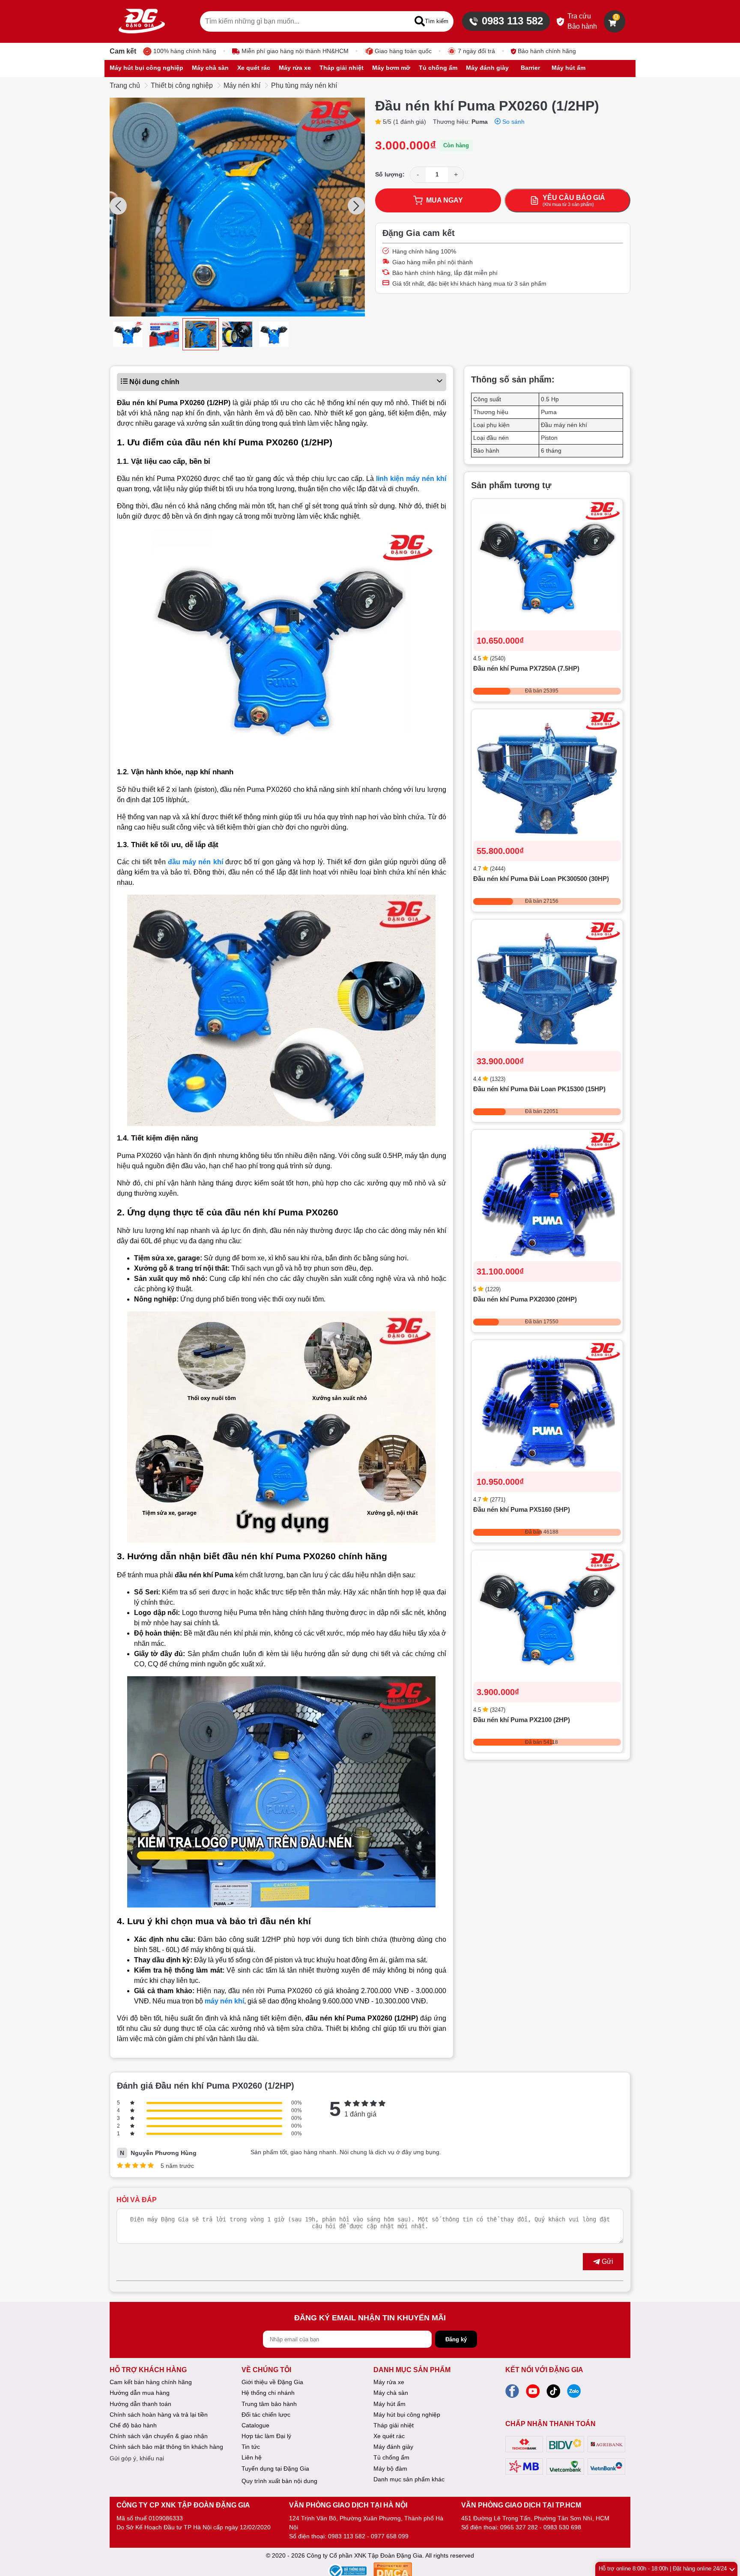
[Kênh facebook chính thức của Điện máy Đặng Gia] (512, 2394)
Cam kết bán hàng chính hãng (151, 2382)
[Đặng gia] (142, 21)
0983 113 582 (512, 21)
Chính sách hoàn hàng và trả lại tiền (159, 2415)
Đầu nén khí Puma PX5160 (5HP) (522, 1510)
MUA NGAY (445, 200)
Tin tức (251, 2447)
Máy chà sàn (391, 2393)
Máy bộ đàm (390, 2469)
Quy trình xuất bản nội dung (279, 2481)
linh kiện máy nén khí (411, 479)
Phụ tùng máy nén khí (304, 85)
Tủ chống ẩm (391, 2457)
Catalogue (255, 2425)
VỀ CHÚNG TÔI (266, 2370)
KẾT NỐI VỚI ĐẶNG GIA (544, 2370)
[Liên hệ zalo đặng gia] (574, 2394)
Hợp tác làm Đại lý (266, 2436)
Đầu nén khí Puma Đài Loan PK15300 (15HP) (539, 1089)
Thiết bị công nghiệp (182, 85)
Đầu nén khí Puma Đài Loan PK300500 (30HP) (541, 879)
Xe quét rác (389, 2436)
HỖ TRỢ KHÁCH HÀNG (148, 2370)
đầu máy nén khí (195, 862)
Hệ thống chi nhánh (268, 2393)
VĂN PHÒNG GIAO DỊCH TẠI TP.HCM (521, 2505)
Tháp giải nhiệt (394, 2425)
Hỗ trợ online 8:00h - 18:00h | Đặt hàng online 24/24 (663, 2569)
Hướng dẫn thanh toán (140, 2404)
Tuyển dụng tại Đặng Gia (275, 2469)
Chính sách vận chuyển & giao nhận (159, 2436)
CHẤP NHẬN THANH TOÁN (551, 2424)
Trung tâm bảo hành (269, 2404)
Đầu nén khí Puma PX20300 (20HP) (525, 1300)
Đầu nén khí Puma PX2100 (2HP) (522, 1720)
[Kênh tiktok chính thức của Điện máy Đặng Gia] (553, 2394)
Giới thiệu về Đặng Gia (272, 2382)
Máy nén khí (242, 85)
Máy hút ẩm (389, 2404)
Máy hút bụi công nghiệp (407, 2415)
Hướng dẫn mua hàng (140, 2393)
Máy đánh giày (393, 2447)
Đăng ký (456, 2339)
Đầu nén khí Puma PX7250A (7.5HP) (526, 669)
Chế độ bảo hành (133, 2425)
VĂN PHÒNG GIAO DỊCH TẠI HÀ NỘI (348, 2505)
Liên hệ (252, 2457)
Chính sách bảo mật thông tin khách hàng (166, 2447)
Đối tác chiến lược (266, 2415)
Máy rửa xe (389, 2382)
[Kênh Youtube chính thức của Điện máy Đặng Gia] (533, 2394)
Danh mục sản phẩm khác (409, 2479)
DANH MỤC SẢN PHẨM (412, 2370)
